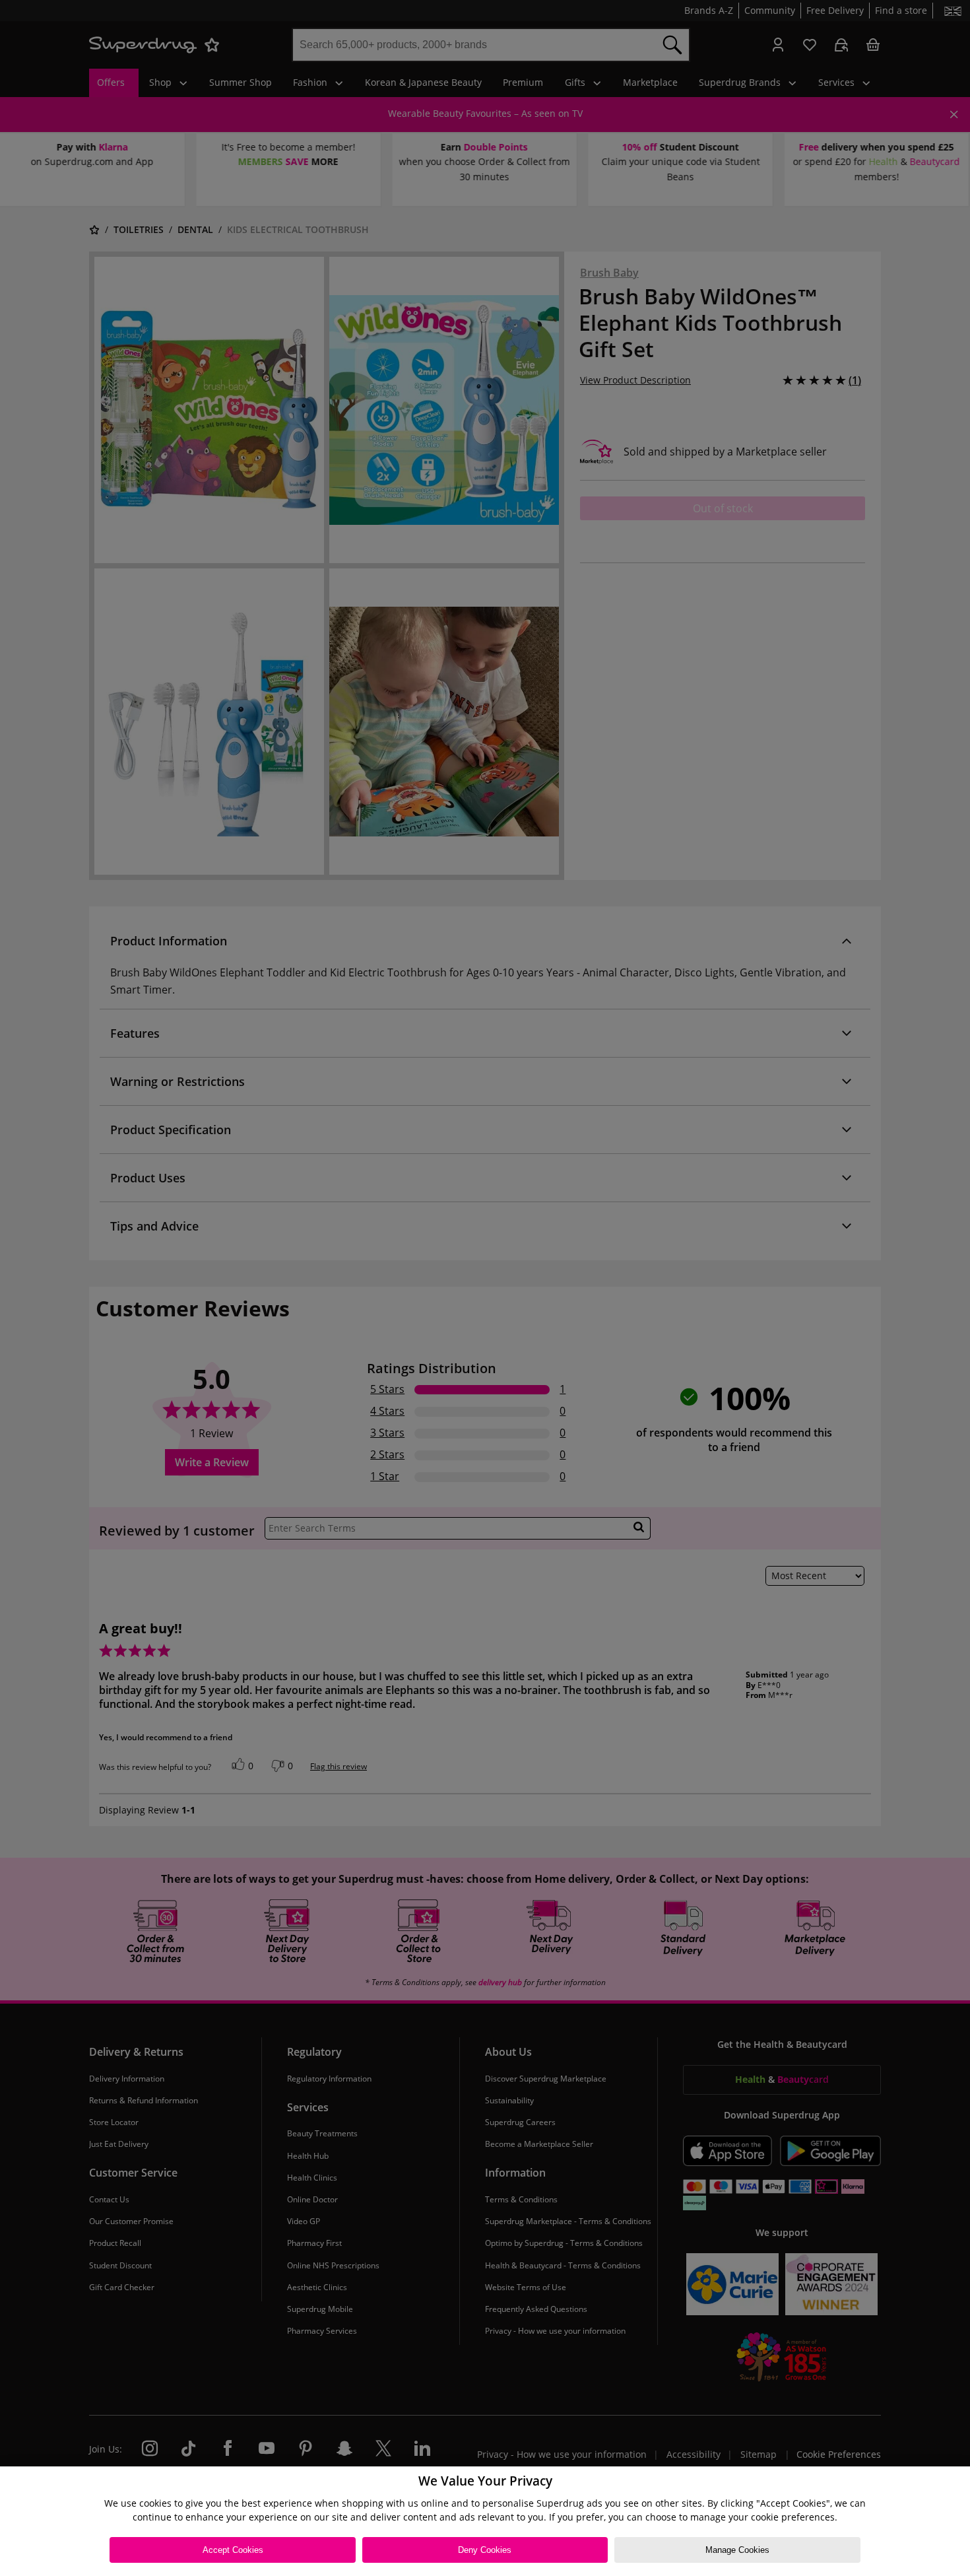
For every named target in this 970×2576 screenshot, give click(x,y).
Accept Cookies (233, 2550)
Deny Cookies (485, 2550)
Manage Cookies (737, 2550)
